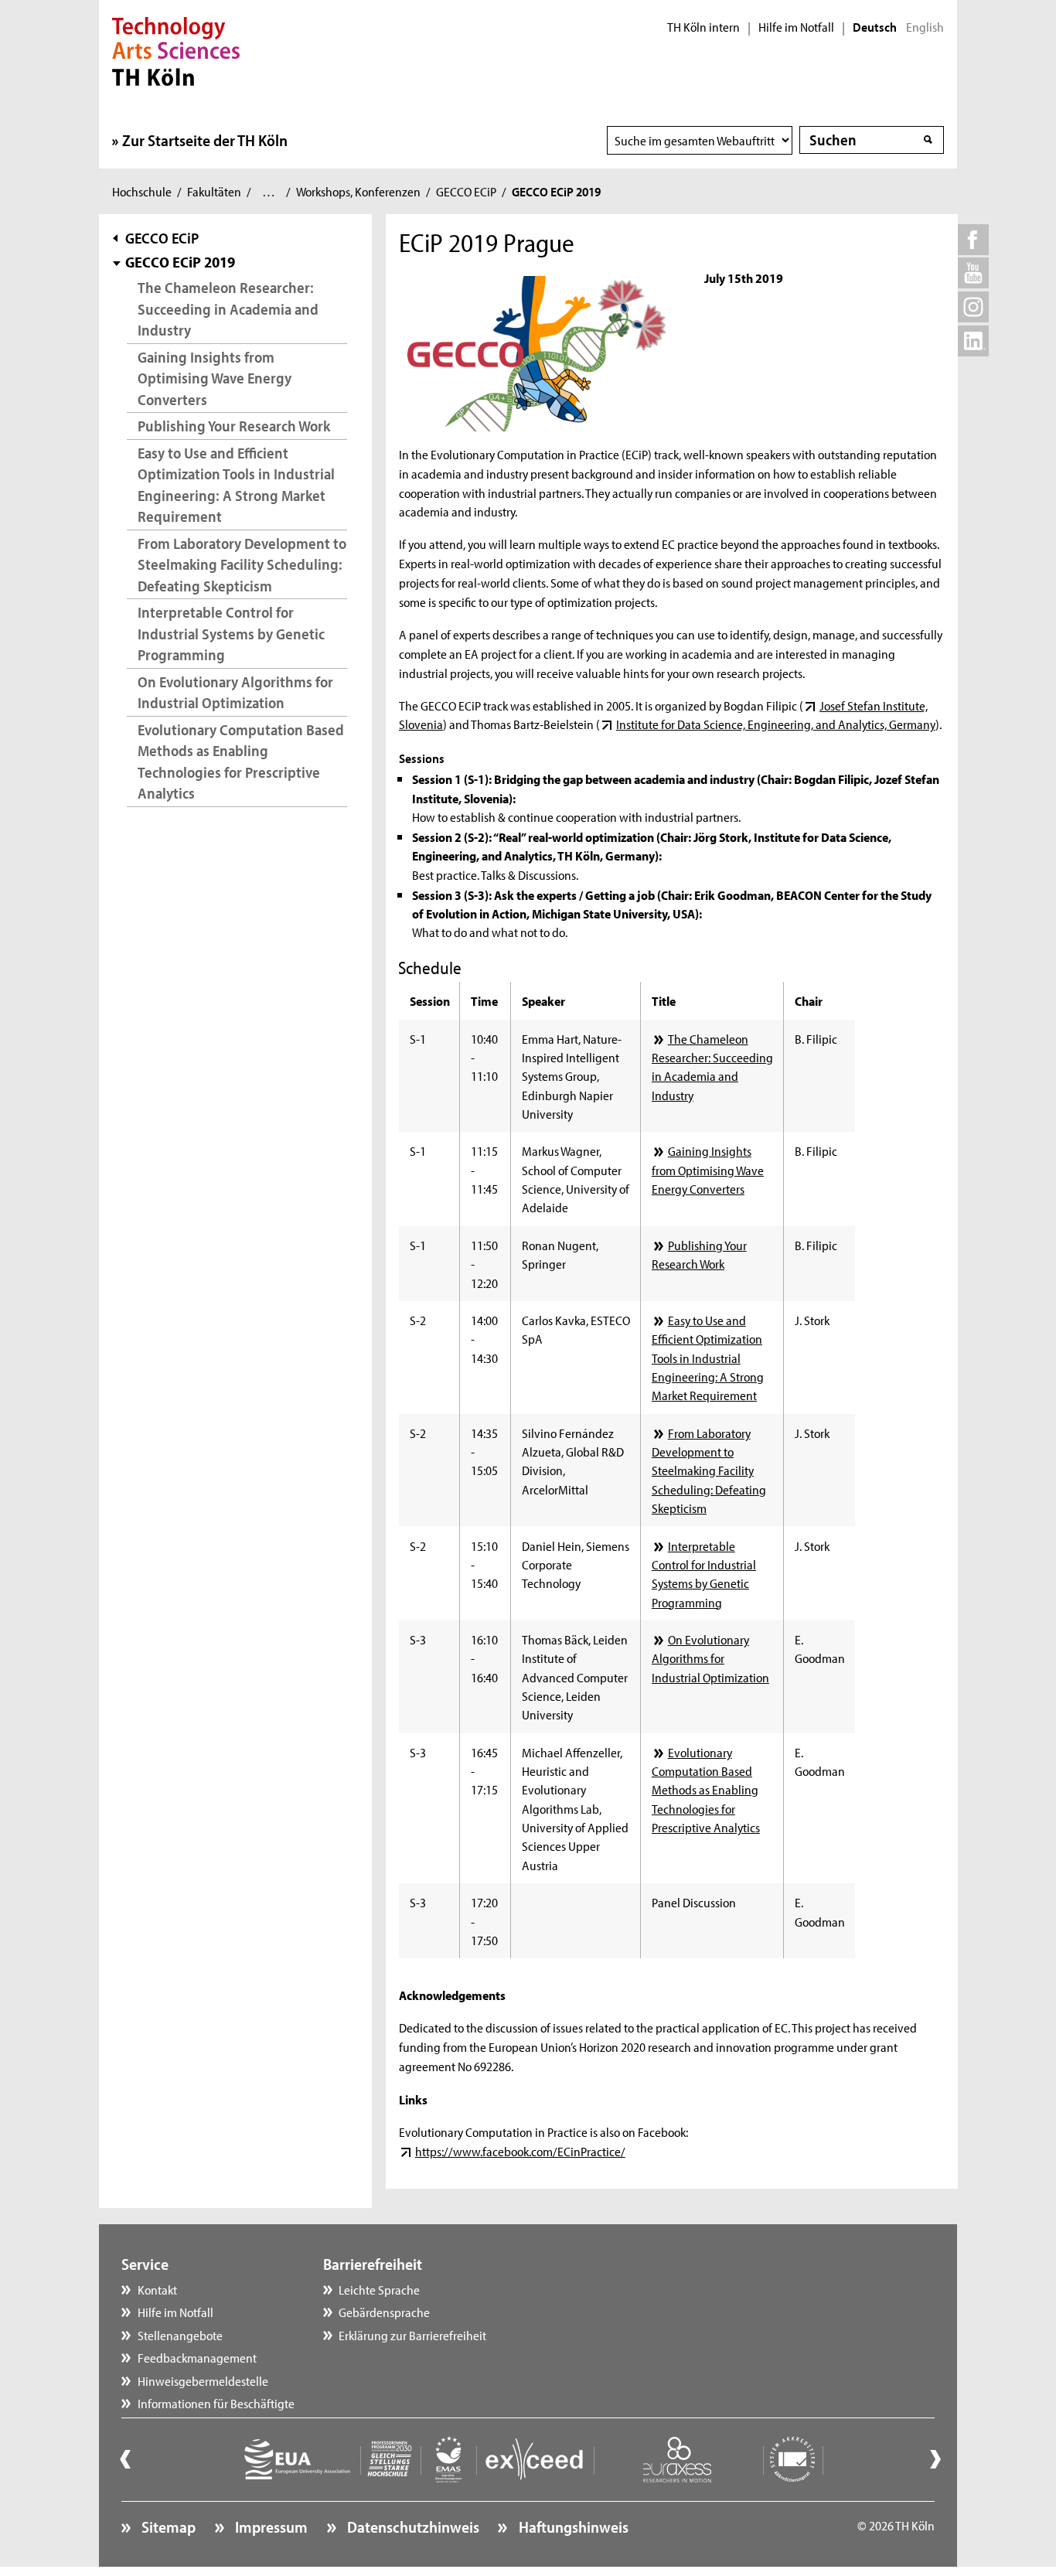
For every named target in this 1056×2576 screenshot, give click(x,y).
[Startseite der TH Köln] (176, 49)
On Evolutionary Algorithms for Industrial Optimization (235, 692)
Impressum (270, 2527)
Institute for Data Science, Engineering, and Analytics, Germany (775, 724)
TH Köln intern (703, 27)
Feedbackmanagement (197, 2357)
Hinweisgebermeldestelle (203, 2380)
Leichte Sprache (379, 2289)
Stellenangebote (180, 2335)
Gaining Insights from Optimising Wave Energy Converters (215, 378)
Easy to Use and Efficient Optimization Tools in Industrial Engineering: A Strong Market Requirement (236, 485)
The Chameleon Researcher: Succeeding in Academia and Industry (228, 308)
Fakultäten (214, 191)
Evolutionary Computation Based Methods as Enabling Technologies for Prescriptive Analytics (241, 762)
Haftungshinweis (572, 2527)
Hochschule (142, 191)
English (925, 27)
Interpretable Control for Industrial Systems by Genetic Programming (231, 633)
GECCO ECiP (466, 191)
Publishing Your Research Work (234, 426)
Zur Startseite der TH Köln (205, 140)
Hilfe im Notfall (796, 27)
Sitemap (167, 2527)
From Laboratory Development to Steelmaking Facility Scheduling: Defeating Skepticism (242, 564)
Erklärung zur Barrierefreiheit (412, 2335)
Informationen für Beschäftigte (216, 2403)
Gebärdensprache (384, 2312)
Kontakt (157, 2289)
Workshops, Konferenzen (358, 191)
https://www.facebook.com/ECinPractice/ (520, 2151)
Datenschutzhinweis (412, 2527)
